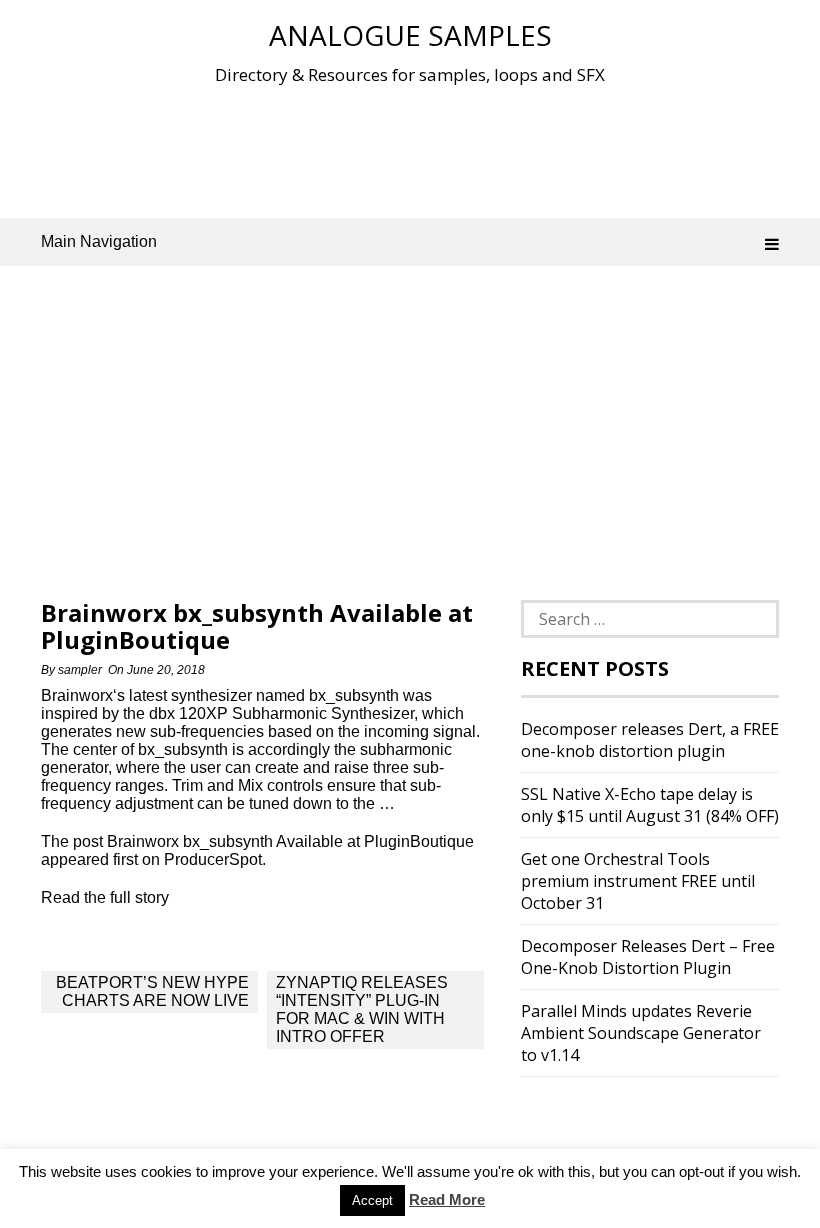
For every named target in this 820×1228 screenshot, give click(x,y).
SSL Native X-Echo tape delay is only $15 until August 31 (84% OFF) (650, 805)
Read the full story (105, 897)
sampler (80, 670)
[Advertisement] (410, 149)
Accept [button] (372, 1200)
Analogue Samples (410, 35)
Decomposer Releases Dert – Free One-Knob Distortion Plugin (648, 957)
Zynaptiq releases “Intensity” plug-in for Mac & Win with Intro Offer (362, 1009)
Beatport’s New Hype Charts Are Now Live (152, 991)
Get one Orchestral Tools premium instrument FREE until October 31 (638, 881)
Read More (447, 1199)
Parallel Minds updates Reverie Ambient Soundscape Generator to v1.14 (641, 1033)
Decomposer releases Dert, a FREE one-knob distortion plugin (650, 740)
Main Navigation (99, 241)
